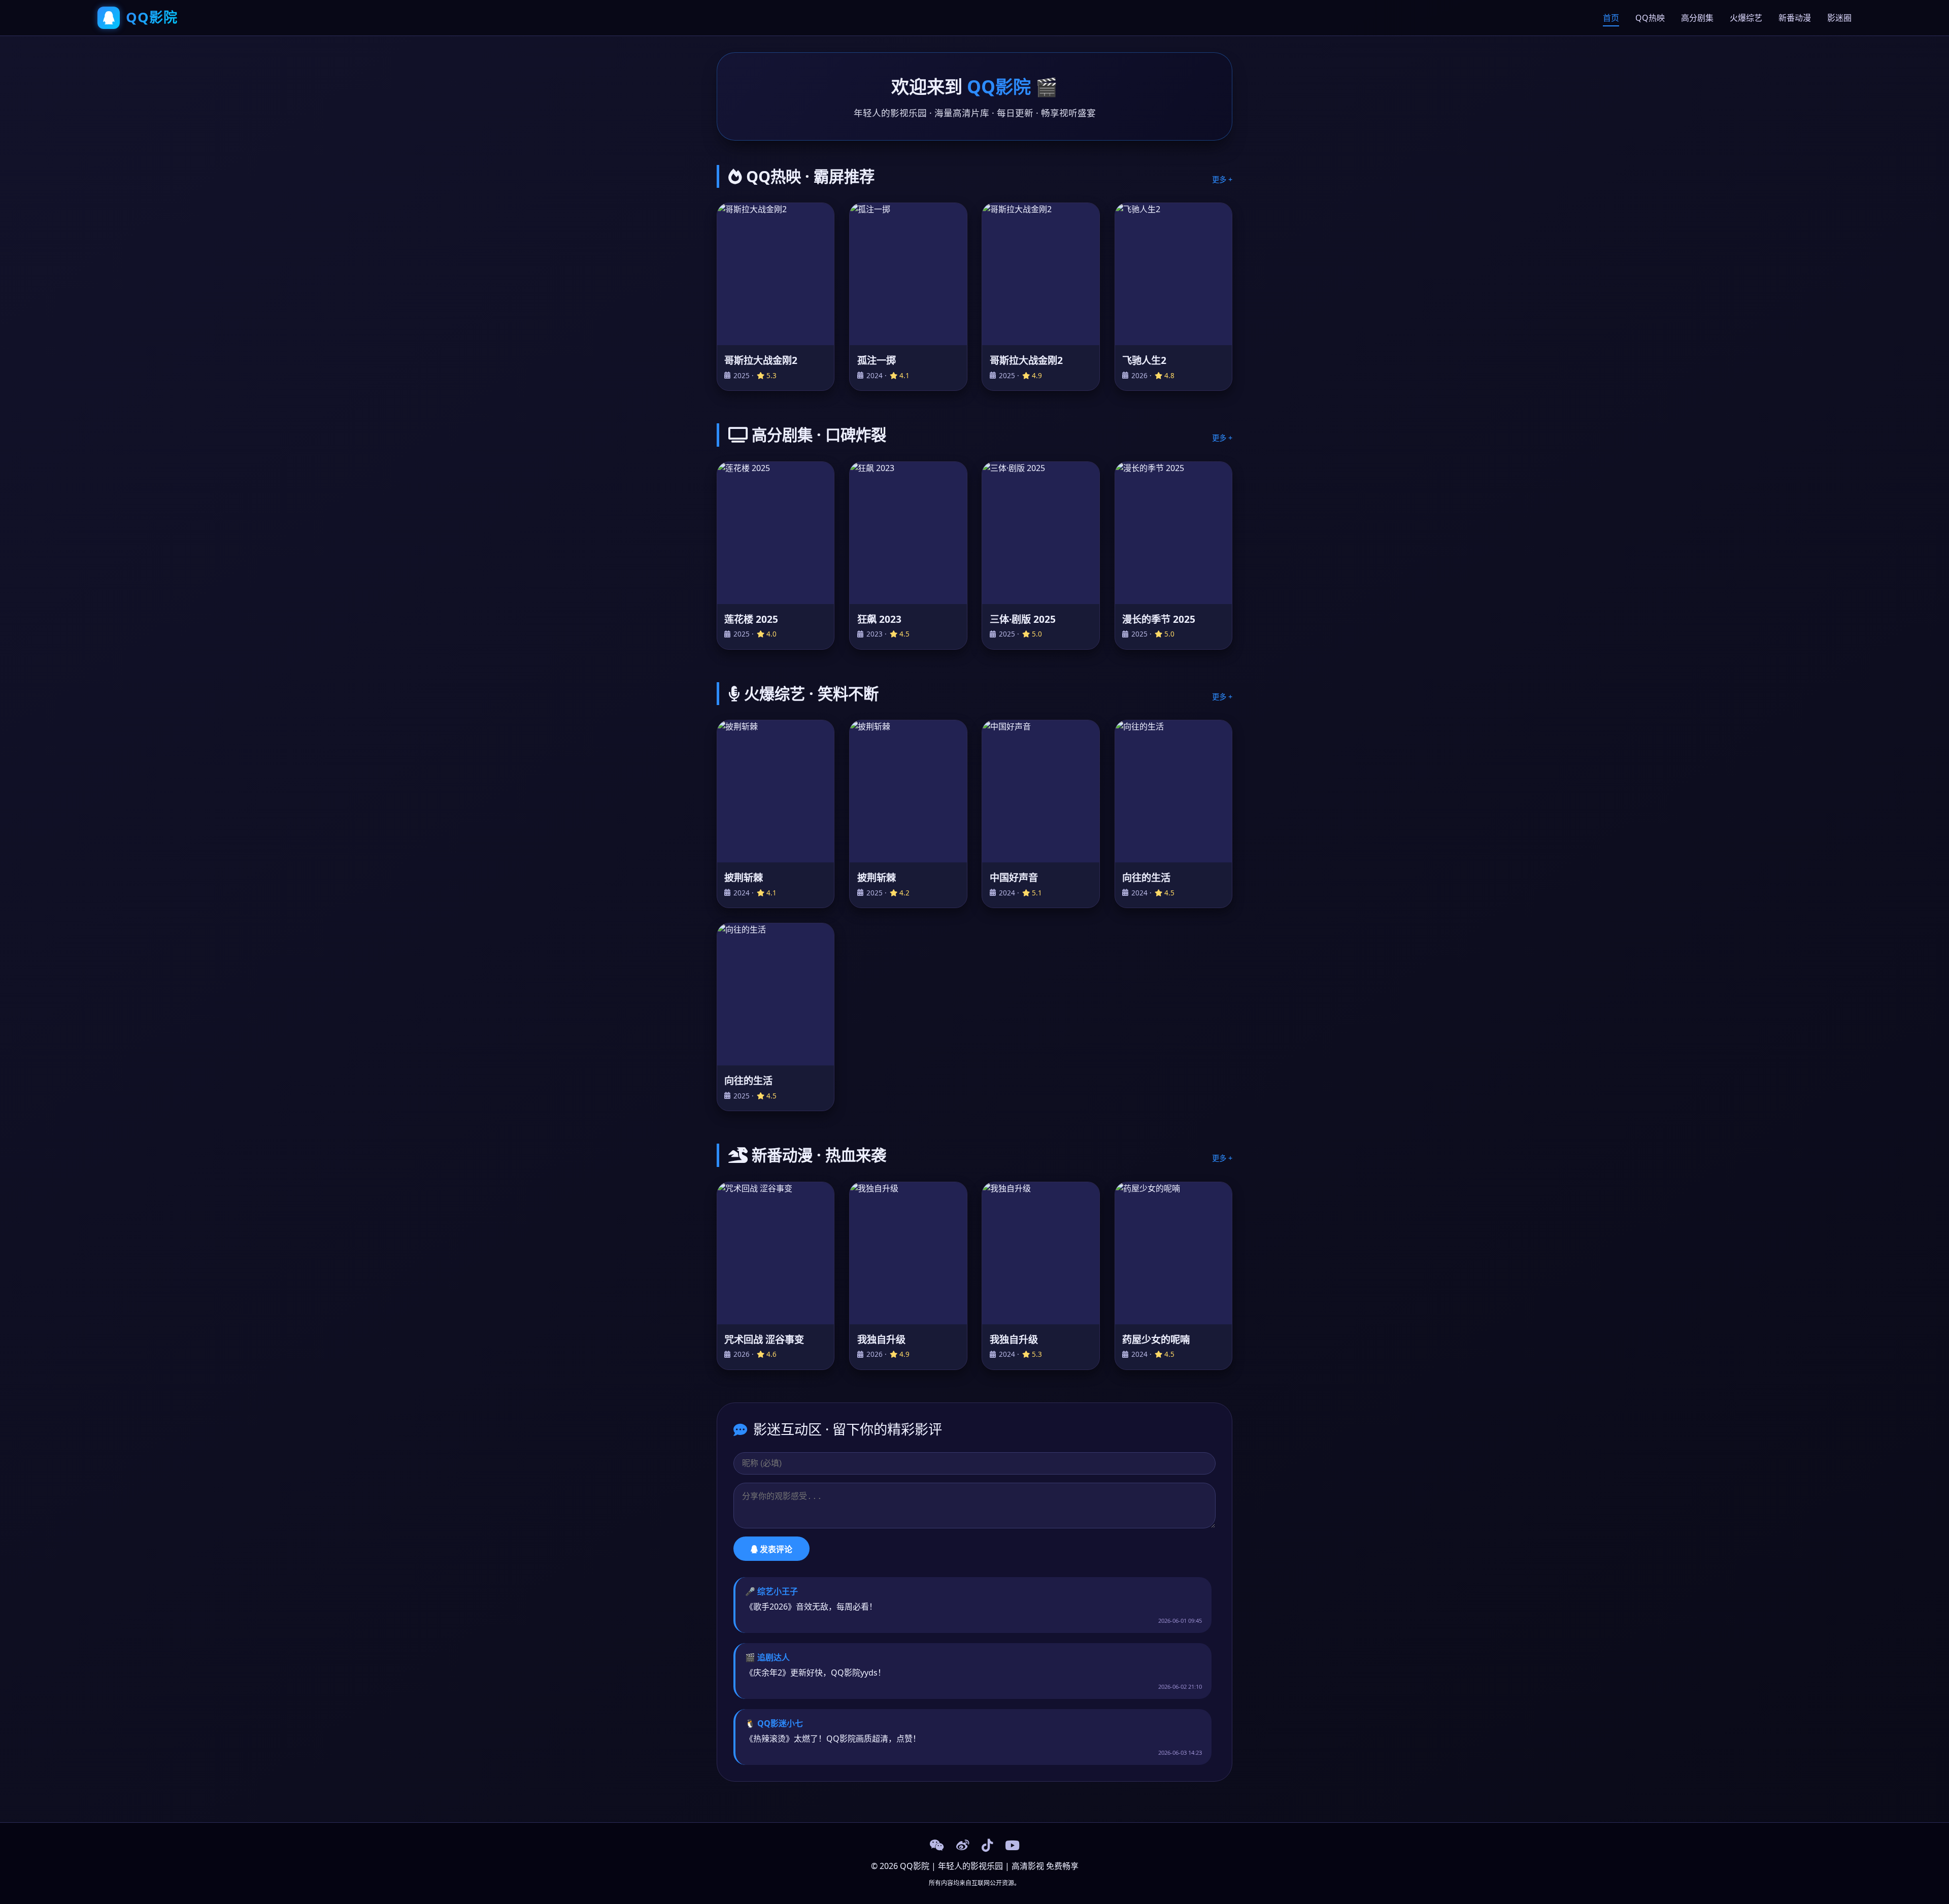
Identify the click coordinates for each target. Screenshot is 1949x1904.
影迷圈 (1839, 18)
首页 (1611, 18)
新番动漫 (1795, 18)
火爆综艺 (1746, 18)
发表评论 (775, 1549)
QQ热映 (1650, 18)
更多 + (1222, 179)
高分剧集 (1697, 18)
